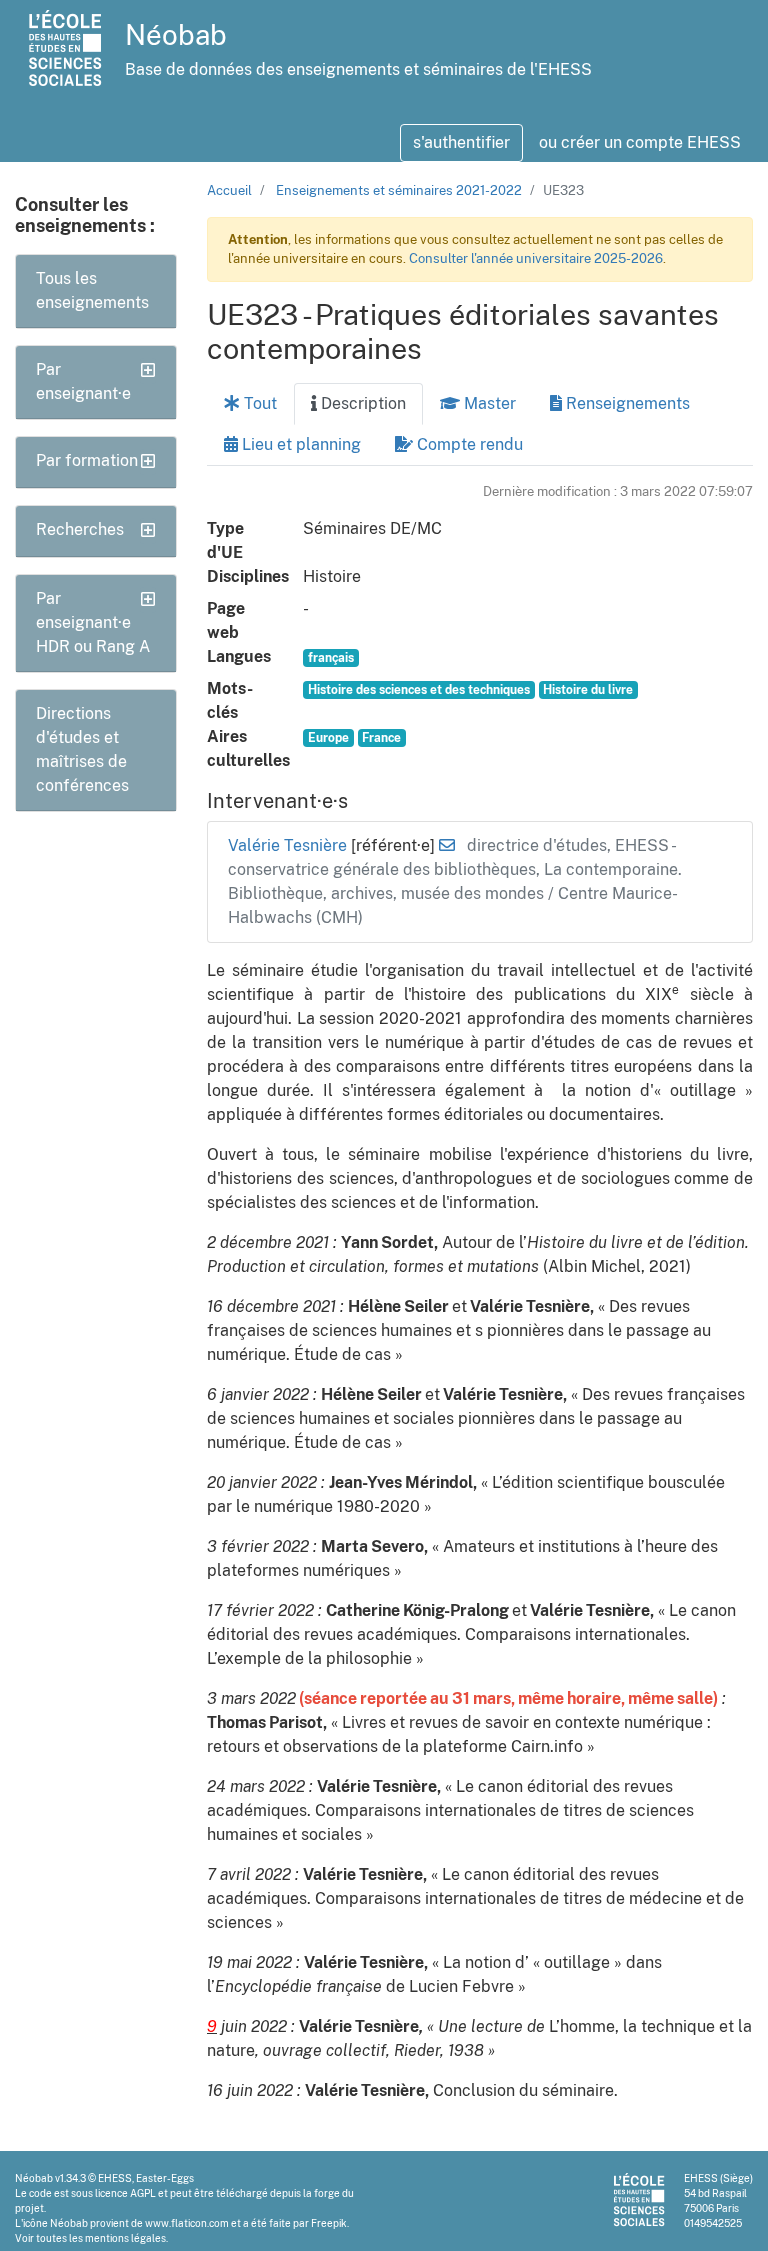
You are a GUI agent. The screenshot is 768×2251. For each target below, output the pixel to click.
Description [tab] (361, 403)
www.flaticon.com (187, 2223)
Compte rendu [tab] (468, 444)
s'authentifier (461, 142)
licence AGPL (125, 2193)
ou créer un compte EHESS (640, 142)
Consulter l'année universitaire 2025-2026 (536, 258)
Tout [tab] (258, 403)
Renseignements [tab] (626, 403)
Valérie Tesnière (289, 845)
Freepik (329, 2223)
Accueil (229, 190)
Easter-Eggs (165, 2178)
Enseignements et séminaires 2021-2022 (399, 190)
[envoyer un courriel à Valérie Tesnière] (447, 845)
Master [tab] (488, 403)
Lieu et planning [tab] (299, 444)
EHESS (115, 2178)
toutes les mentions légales (101, 2238)
